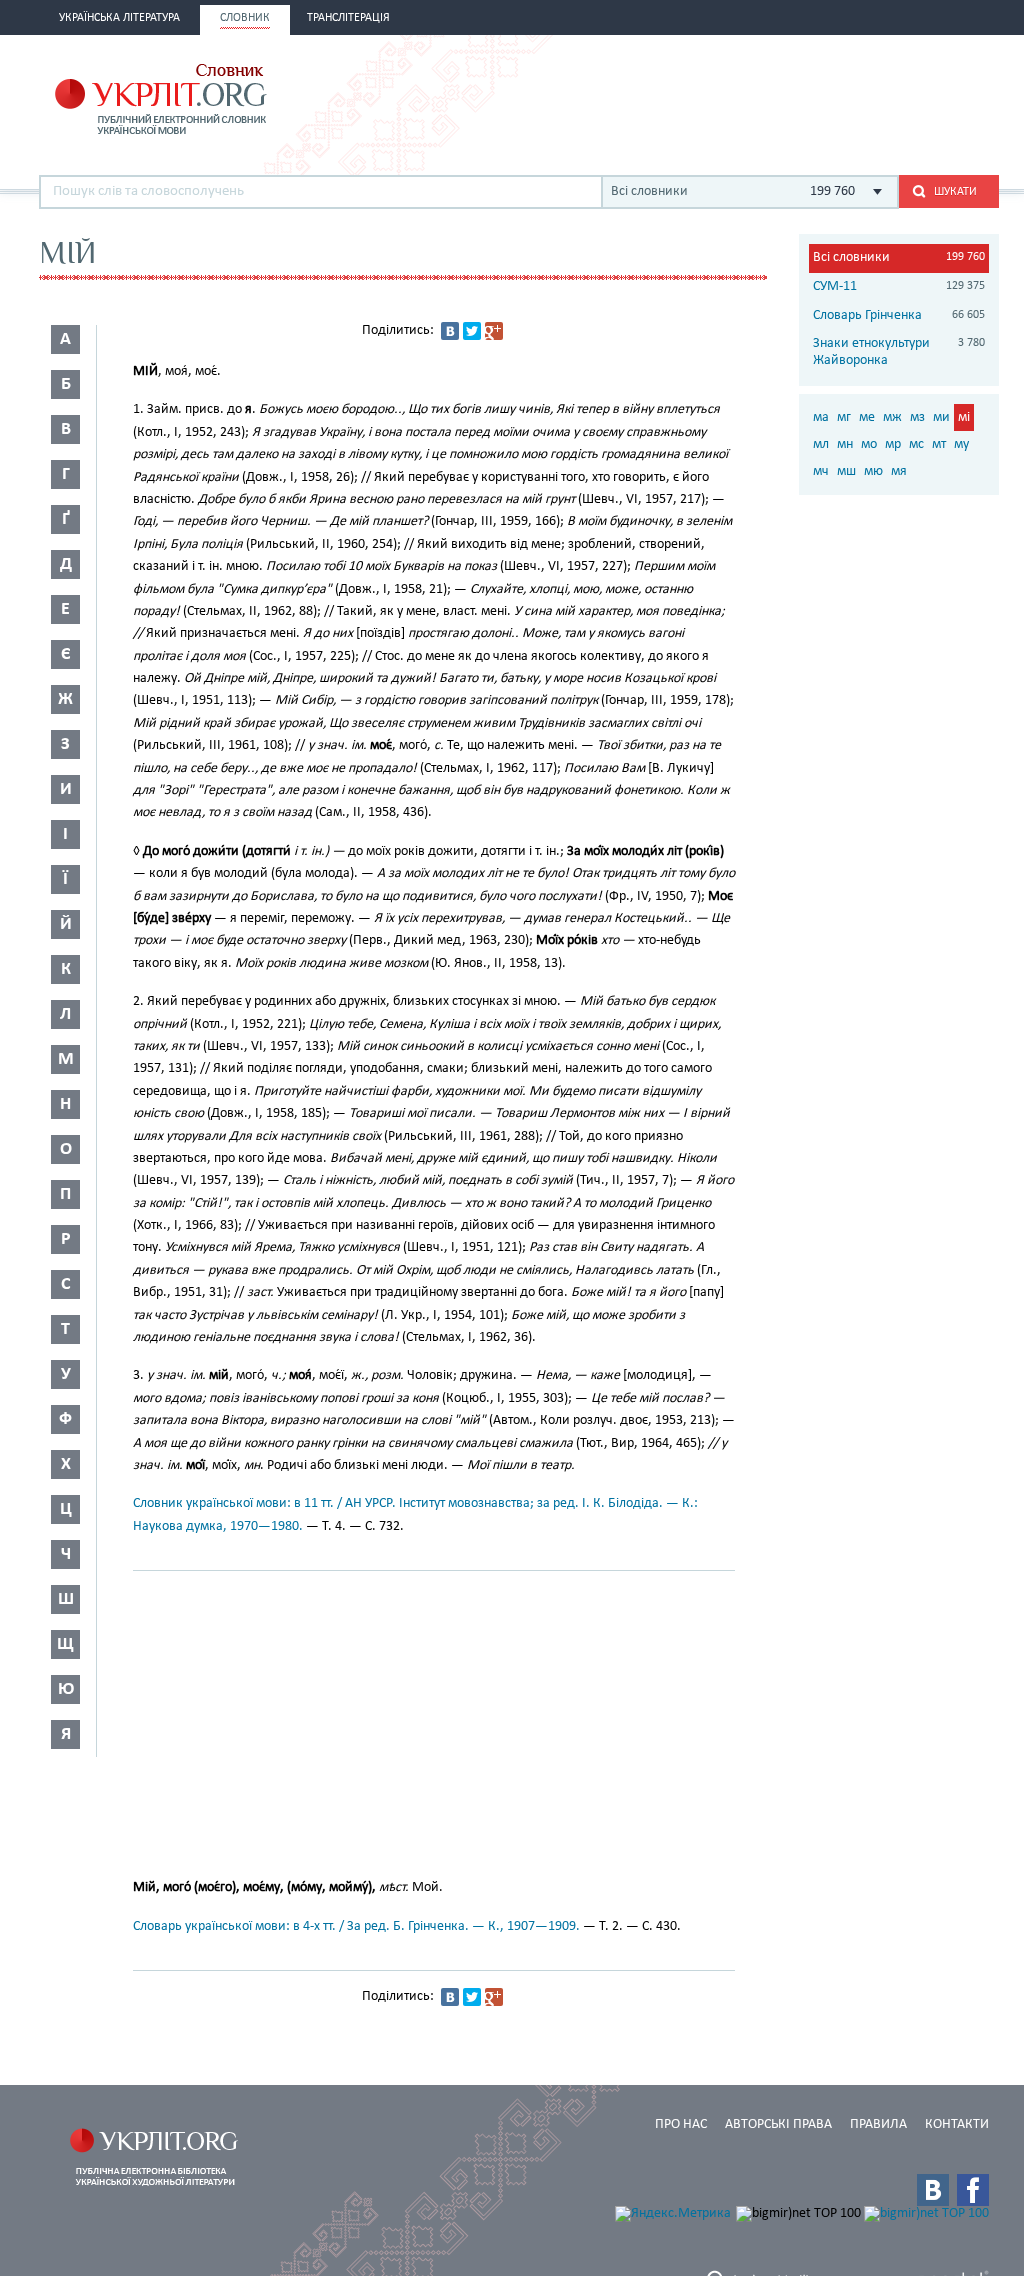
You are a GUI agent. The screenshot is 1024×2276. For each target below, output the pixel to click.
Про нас (681, 2124)
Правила (878, 2124)
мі (964, 417)
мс (916, 444)
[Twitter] (472, 331)
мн (845, 444)
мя (899, 471)
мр (893, 444)
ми (941, 417)
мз (917, 417)
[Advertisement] (765, 97)
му (961, 444)
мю (873, 471)
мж (892, 417)
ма (821, 417)
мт (939, 444)
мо (869, 444)
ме (867, 417)
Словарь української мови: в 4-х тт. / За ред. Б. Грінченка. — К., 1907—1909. (356, 1926)
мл (821, 444)
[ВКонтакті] (450, 331)
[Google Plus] (494, 331)
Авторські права (778, 2124)
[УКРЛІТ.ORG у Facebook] (973, 2190)
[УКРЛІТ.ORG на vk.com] (933, 2190)
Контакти (957, 2124)
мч (821, 471)
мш (846, 471)
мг (844, 417)
